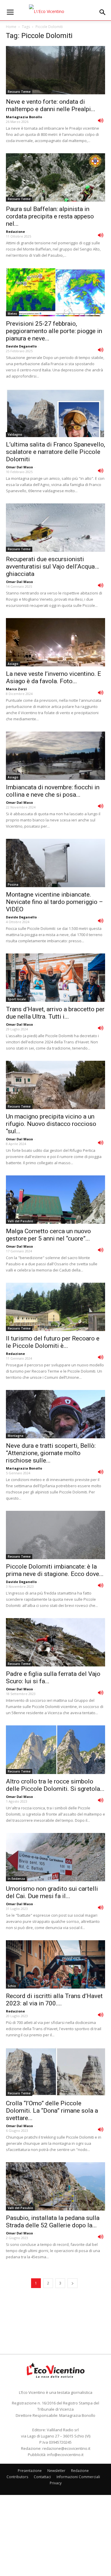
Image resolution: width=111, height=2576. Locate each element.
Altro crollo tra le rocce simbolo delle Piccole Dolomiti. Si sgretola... (55, 1785)
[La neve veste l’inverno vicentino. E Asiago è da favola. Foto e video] (55, 642)
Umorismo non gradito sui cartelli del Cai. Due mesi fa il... (52, 1892)
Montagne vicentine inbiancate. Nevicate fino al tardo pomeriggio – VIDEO (54, 902)
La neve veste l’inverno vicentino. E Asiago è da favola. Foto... (53, 677)
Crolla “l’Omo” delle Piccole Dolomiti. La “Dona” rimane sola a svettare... (52, 2111)
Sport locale (17, 999)
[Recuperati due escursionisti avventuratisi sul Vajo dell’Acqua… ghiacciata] (55, 528)
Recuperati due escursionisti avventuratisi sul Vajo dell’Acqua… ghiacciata (52, 566)
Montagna (16, 1436)
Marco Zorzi (16, 689)
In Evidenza (16, 1879)
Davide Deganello (21, 346)
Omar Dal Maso (19, 467)
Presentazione (30, 2471)
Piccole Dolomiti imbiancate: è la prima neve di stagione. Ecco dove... (55, 1570)
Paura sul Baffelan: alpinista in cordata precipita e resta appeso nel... (50, 216)
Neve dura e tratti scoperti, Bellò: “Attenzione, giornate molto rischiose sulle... (51, 1453)
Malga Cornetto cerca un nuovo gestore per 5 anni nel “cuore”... (48, 1235)
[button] (103, 12)
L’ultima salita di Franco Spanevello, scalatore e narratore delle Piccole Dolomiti (55, 452)
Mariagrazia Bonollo (24, 117)
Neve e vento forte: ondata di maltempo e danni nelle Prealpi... (51, 105)
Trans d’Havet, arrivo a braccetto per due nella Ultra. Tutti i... (55, 1013)
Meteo (12, 314)
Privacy (56, 2483)
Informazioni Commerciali (78, 2477)
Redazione (15, 232)
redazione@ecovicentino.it (66, 2448)
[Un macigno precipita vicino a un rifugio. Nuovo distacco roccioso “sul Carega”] (55, 1085)
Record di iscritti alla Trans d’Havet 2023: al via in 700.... (54, 2000)
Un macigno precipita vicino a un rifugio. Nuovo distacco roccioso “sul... (51, 1124)
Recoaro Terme (19, 92)
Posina (13, 885)
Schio (12, 1986)
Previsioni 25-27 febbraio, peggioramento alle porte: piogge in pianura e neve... (54, 331)
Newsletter (56, 2471)
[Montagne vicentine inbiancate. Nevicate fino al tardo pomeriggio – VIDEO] (55, 863)
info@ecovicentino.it (65, 2455)
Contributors (17, 2477)
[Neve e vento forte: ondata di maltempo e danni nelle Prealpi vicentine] (55, 70)
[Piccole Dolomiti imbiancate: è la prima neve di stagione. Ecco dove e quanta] (55, 1535)
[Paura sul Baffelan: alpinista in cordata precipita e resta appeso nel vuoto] (55, 177)
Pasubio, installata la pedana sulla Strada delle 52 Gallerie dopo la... (53, 2222)
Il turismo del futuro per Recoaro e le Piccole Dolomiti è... (53, 1342)
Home (11, 27)
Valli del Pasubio (20, 1221)
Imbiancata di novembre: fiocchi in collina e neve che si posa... (53, 791)
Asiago (13, 664)
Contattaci (42, 2477)
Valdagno (15, 434)
